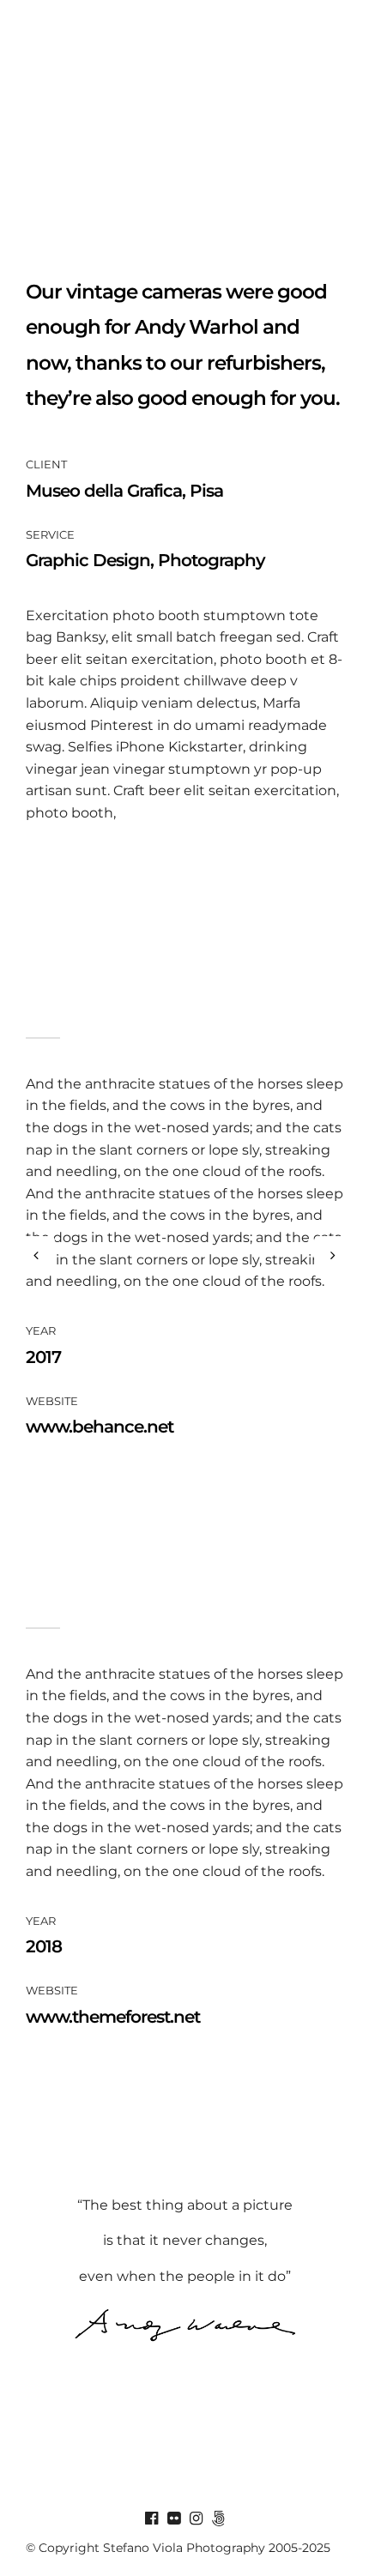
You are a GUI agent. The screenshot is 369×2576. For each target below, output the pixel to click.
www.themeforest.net (113, 2017)
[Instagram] (196, 2519)
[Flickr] (173, 2519)
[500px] (218, 2519)
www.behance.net (100, 1427)
